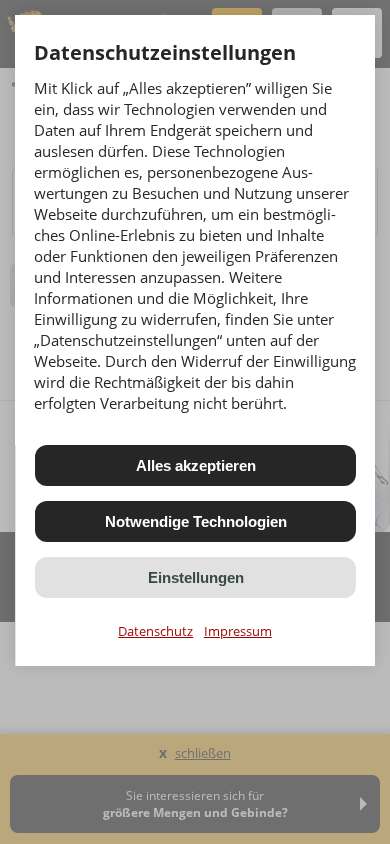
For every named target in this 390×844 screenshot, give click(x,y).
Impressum (238, 631)
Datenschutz (155, 631)
